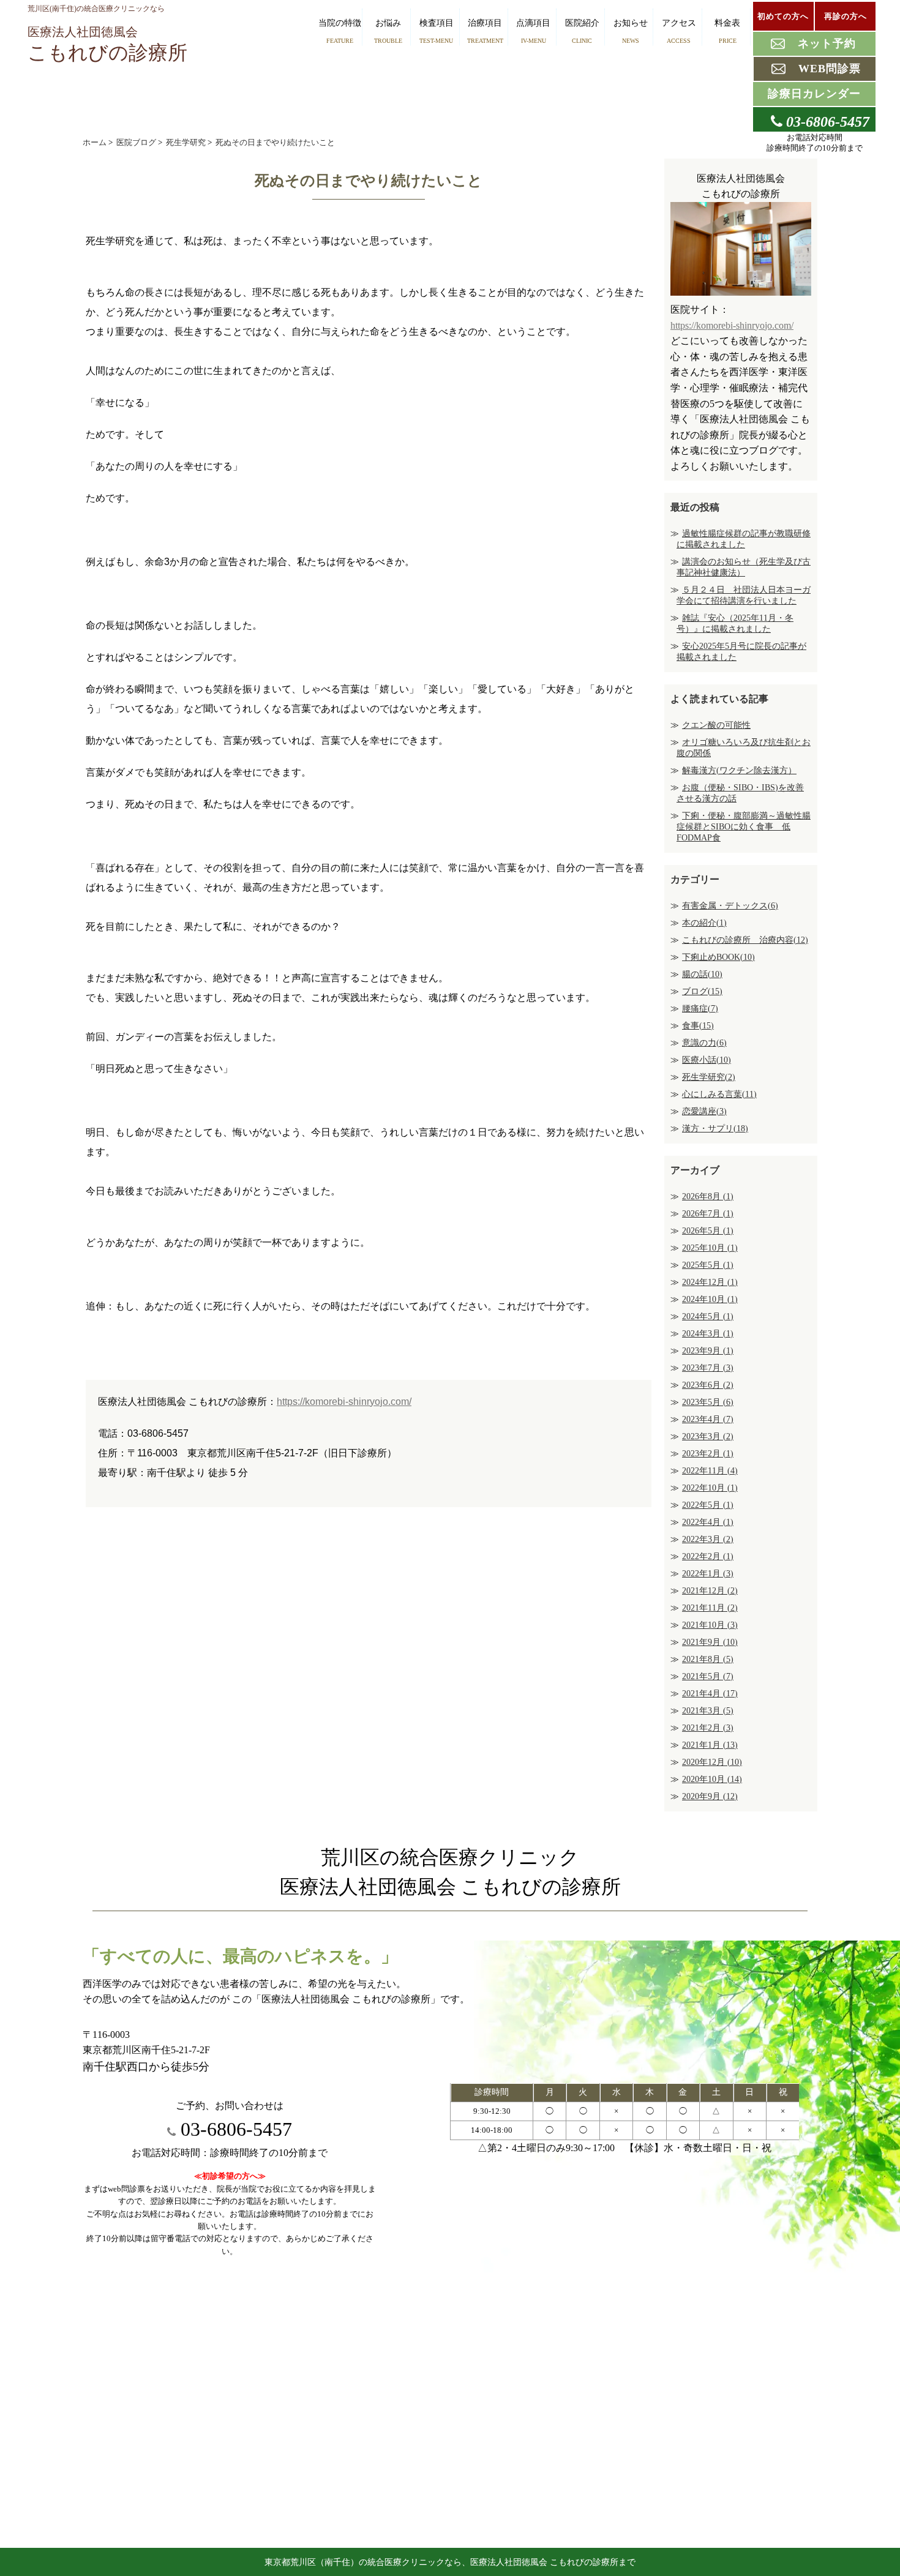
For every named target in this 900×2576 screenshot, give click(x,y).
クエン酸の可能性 (716, 725)
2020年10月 (712, 1779)
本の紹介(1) (704, 923)
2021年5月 (708, 1676)
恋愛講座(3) (704, 1111)
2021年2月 (708, 1728)
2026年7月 (708, 1214)
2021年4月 (710, 1694)
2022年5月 (708, 1505)
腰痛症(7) (700, 1009)
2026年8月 (708, 1196)
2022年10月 (710, 1488)
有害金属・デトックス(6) (730, 906)
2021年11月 (710, 1608)
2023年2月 (708, 1454)
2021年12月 (710, 1591)
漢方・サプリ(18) (715, 1129)
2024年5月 (708, 1316)
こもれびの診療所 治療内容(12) (745, 940)
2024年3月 (708, 1334)
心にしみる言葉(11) (719, 1094)
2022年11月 (710, 1471)
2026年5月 (708, 1231)
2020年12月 (712, 1762)
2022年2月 (708, 1556)
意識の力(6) (704, 1043)
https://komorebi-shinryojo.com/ (344, 1402)
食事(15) (698, 1026)
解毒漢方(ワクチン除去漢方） (739, 770)
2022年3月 (708, 1539)
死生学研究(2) (709, 1077)
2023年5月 (708, 1402)
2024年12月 (710, 1282)
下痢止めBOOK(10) (718, 957)
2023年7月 (708, 1368)
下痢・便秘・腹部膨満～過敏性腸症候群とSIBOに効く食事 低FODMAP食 (744, 827)
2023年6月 (708, 1385)
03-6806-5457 (234, 2129)
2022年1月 (708, 1574)
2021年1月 (710, 1745)
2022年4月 (708, 1522)
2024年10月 (710, 1299)
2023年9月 (708, 1351)
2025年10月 (710, 1248)
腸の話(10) (702, 974)
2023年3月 (708, 1436)
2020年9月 (710, 1796)
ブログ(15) (702, 991)
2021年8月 (708, 1659)
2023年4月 (708, 1419)
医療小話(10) (707, 1060)
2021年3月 (708, 1711)
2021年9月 (710, 1642)
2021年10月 (710, 1625)
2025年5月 (708, 1265)
